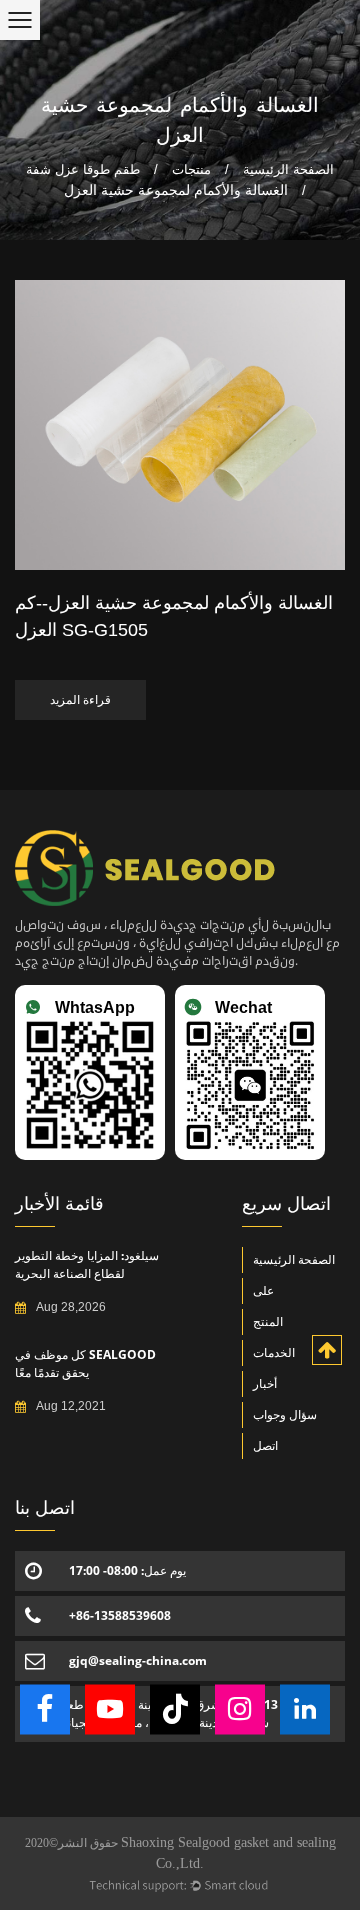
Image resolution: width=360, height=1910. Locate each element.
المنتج (268, 1321)
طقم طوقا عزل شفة (83, 169)
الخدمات (274, 1352)
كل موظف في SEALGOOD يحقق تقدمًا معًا (85, 1363)
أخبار (265, 1383)
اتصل (265, 1445)
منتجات (191, 169)
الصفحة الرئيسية (288, 169)
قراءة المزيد (80, 700)
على (263, 1290)
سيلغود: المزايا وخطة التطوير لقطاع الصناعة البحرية (87, 1264)
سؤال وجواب (285, 1414)
